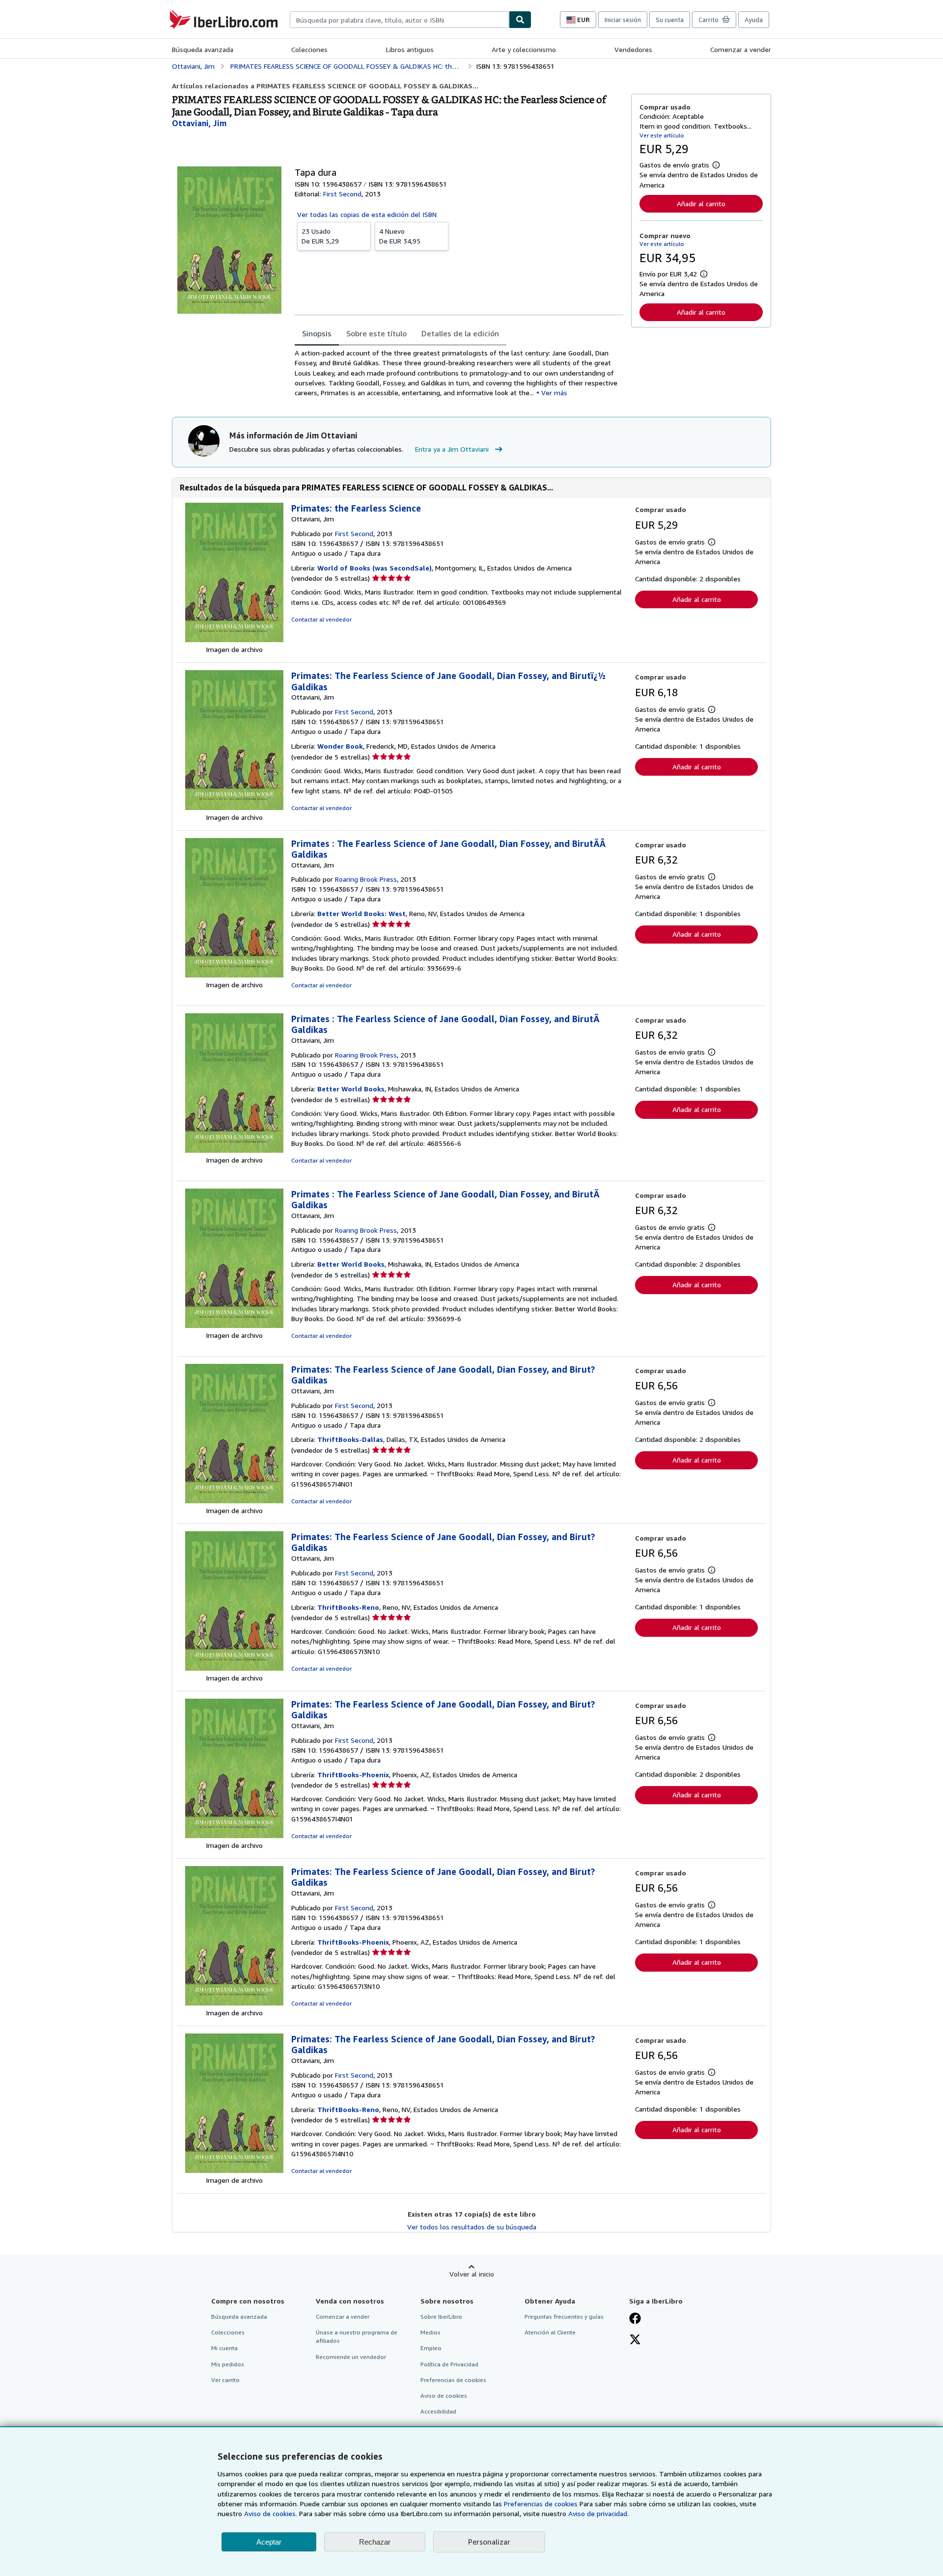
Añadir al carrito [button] (701, 203)
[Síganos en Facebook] (635, 2319)
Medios (430, 2332)
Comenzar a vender (741, 49)
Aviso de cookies (444, 2396)
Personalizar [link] (489, 2542)
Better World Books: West (361, 913)
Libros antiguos (410, 49)
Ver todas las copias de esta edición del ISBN (367, 214)
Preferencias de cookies (541, 2504)
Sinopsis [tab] (317, 333)
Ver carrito (225, 2380)
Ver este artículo (662, 135)
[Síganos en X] (635, 2340)
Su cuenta (670, 20)
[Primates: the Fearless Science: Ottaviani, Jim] (234, 639)
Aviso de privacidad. (598, 2513)
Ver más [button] (554, 393)
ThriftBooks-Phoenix (353, 1775)
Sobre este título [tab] (376, 333)
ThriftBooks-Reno (348, 1607)
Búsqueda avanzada (203, 49)
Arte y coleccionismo (524, 49)
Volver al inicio (472, 2274)
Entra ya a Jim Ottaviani (452, 449)
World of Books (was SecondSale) (374, 568)
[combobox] (399, 20)
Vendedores (633, 49)
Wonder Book (340, 746)
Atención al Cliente (550, 2332)
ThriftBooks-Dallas (350, 1439)
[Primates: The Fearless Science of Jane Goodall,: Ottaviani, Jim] (234, 807)
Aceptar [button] (269, 2542)
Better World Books (351, 1089)
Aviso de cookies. (271, 2513)
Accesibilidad (438, 2411)
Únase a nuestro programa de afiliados (357, 2336)
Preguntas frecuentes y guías (564, 2317)
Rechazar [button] (375, 2542)
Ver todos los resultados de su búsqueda (472, 2227)
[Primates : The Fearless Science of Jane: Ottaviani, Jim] (234, 975)
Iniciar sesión (623, 20)
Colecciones (309, 49)
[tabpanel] (459, 373)
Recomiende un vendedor (351, 2357)
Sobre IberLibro (441, 2317)
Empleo (431, 2348)
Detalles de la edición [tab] (460, 333)
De (320, 236)
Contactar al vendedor (321, 619)
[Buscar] (520, 20)
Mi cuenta (224, 2348)
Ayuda (754, 20)
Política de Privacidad (449, 2364)
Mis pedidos (228, 2364)
